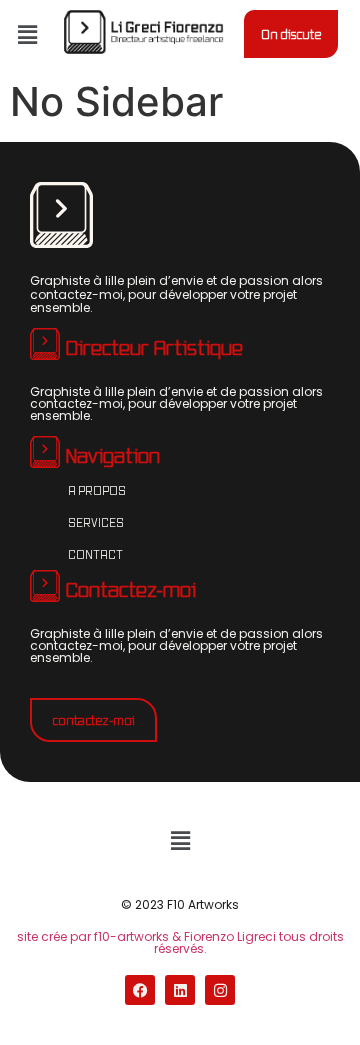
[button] (27, 34)
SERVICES (96, 522)
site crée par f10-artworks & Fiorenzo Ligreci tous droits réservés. (180, 942)
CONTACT (95, 554)
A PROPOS (97, 490)
